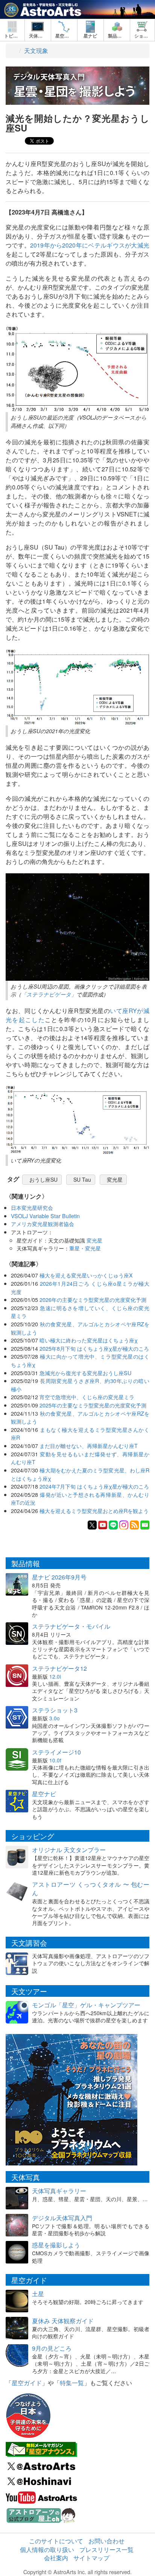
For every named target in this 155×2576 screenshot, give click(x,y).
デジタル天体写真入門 (62, 2218)
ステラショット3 (55, 1710)
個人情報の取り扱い (47, 2550)
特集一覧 (72, 2383)
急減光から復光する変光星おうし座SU (85, 1373)
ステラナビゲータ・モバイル (71, 1626)
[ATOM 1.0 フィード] (134, 1524)
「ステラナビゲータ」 (49, 994)
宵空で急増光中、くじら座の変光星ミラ (87, 1397)
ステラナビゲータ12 (59, 1668)
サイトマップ (91, 2558)
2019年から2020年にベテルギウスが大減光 (90, 245)
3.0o (55, 1718)
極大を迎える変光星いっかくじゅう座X (86, 1275)
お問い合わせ (106, 2541)
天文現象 (36, 51)
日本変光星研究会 (32, 1207)
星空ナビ (44, 1794)
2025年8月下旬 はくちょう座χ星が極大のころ (94, 1348)
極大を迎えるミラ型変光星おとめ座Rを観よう (94, 1511)
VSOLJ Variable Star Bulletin (45, 1216)
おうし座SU (43, 1179)
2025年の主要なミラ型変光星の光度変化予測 (93, 1405)
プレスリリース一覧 (106, 2550)
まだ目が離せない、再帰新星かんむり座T (89, 1446)
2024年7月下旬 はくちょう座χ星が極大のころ (94, 1486)
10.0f (55, 1760)
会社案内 (56, 2558)
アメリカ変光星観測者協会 (43, 1224)
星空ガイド (27, 2383)
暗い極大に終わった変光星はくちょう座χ (89, 1340)
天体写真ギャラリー (59, 2191)
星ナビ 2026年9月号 (59, 1577)
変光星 (115, 1179)
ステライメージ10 (56, 1752)
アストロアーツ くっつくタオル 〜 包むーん (91, 1889)
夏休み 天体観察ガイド (63, 2321)
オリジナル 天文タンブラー (69, 1850)
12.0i (55, 1676)
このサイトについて (56, 2541)
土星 (38, 2294)
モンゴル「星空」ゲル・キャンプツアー (86, 2005)
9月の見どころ (52, 2348)
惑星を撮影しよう (56, 2245)
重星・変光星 (85, 1248)
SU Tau (82, 1179)
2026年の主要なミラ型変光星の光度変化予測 (93, 1299)
